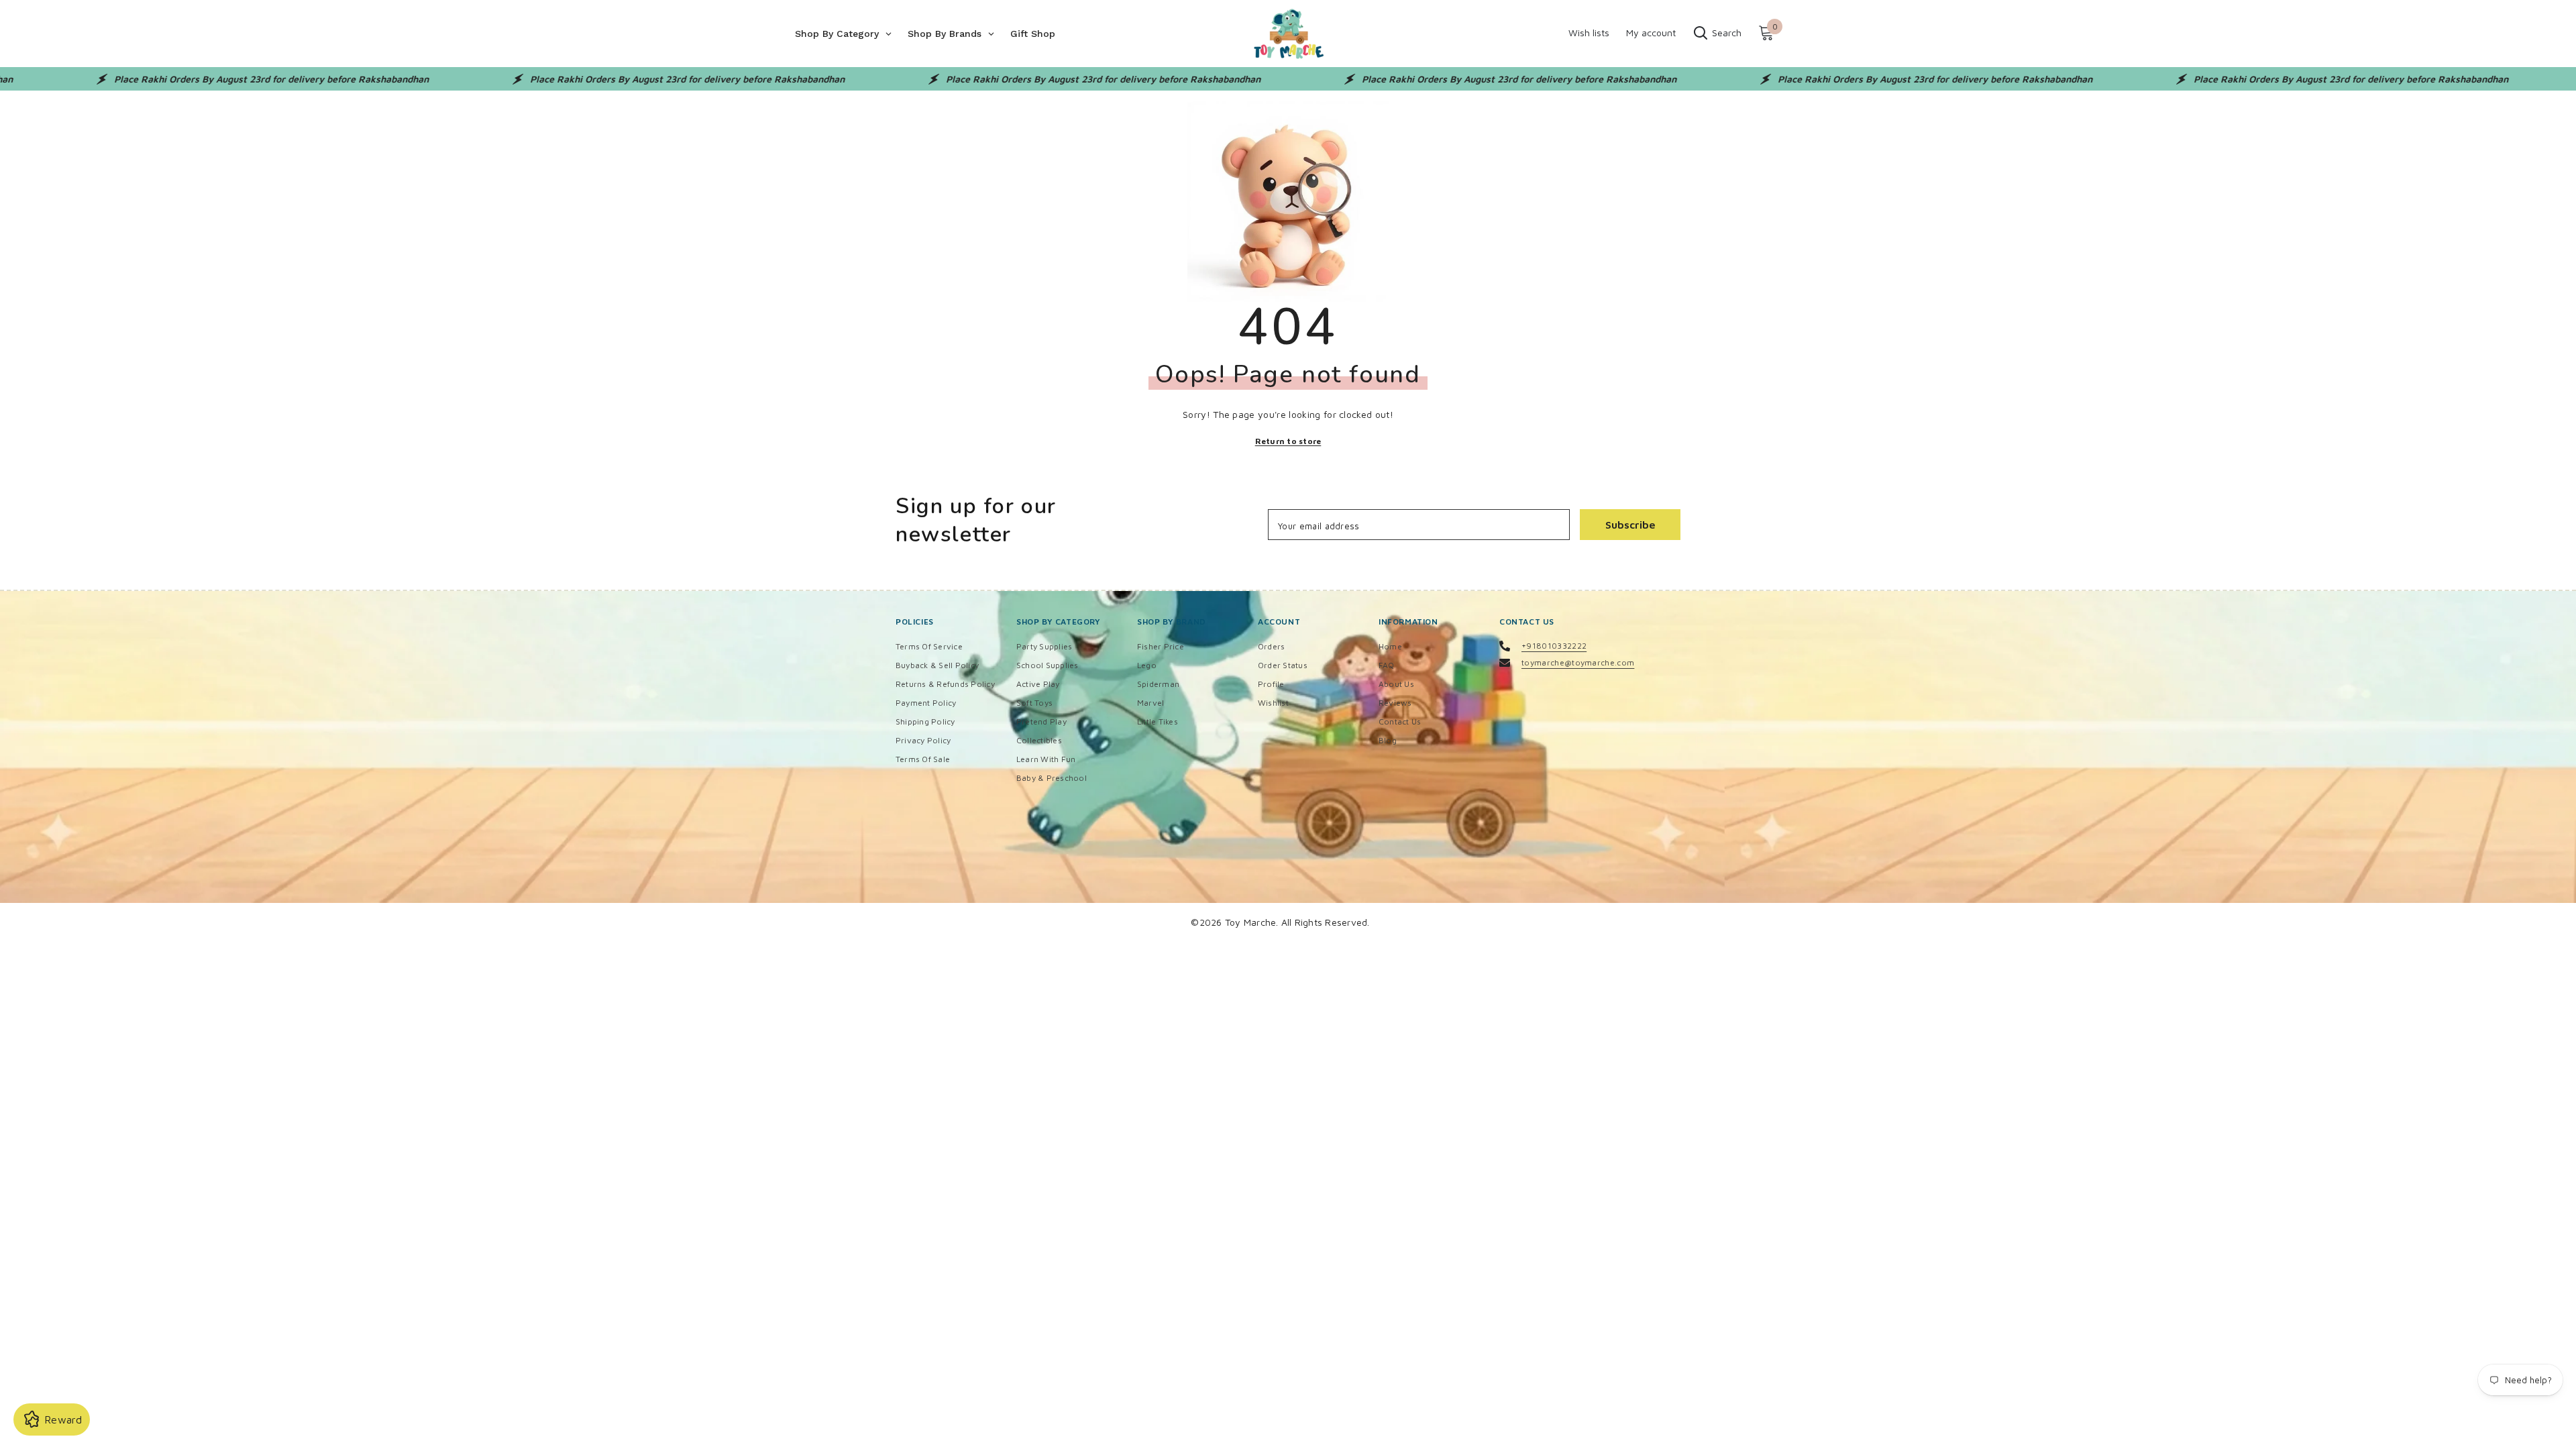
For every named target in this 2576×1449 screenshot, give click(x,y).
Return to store (1288, 441)
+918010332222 (1554, 646)
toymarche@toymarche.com (1578, 662)
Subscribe (1630, 525)
